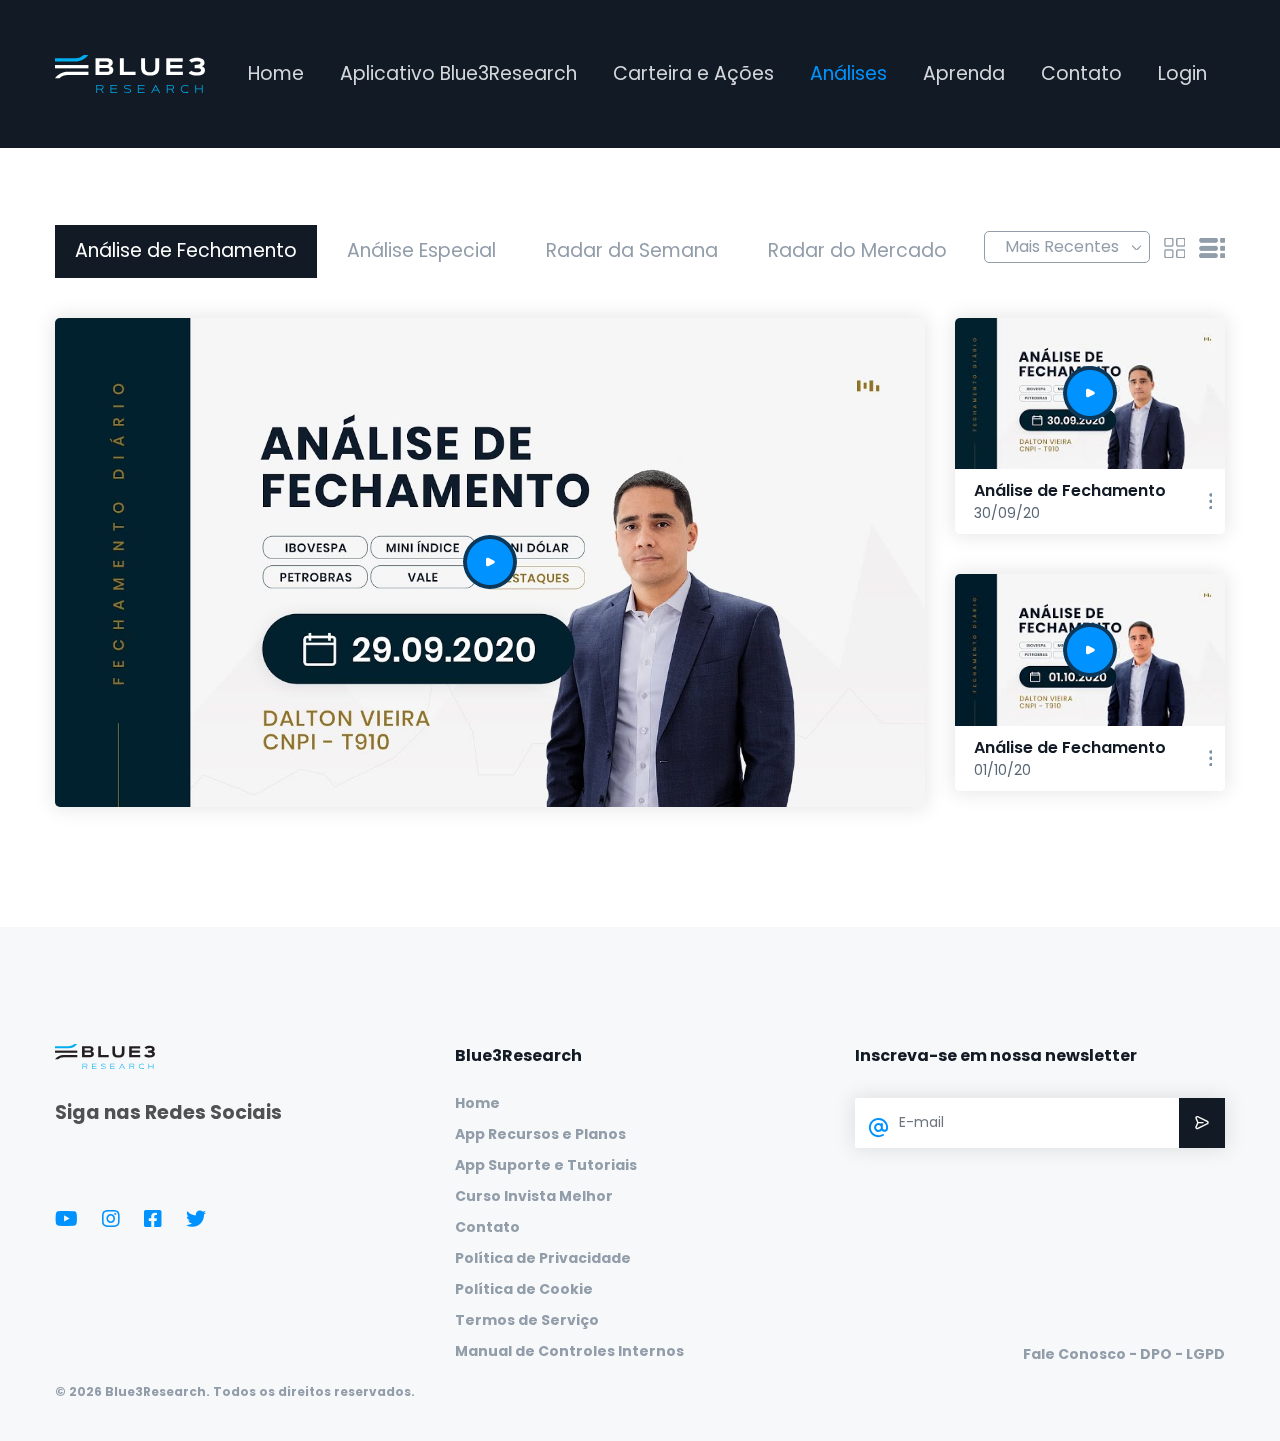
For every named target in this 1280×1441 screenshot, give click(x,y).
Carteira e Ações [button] (693, 73)
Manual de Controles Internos (569, 1351)
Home (276, 73)
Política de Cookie (524, 1289)
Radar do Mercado (857, 250)
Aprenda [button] (964, 73)
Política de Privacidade (543, 1258)
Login (1182, 73)
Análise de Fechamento (186, 250)
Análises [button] (848, 73)
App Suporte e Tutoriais (546, 1165)
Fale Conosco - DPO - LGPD (1124, 1354)
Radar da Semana (632, 250)
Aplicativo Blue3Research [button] (458, 73)
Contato (1081, 73)
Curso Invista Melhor (534, 1196)
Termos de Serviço (527, 1320)
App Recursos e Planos (540, 1134)
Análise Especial (421, 250)
